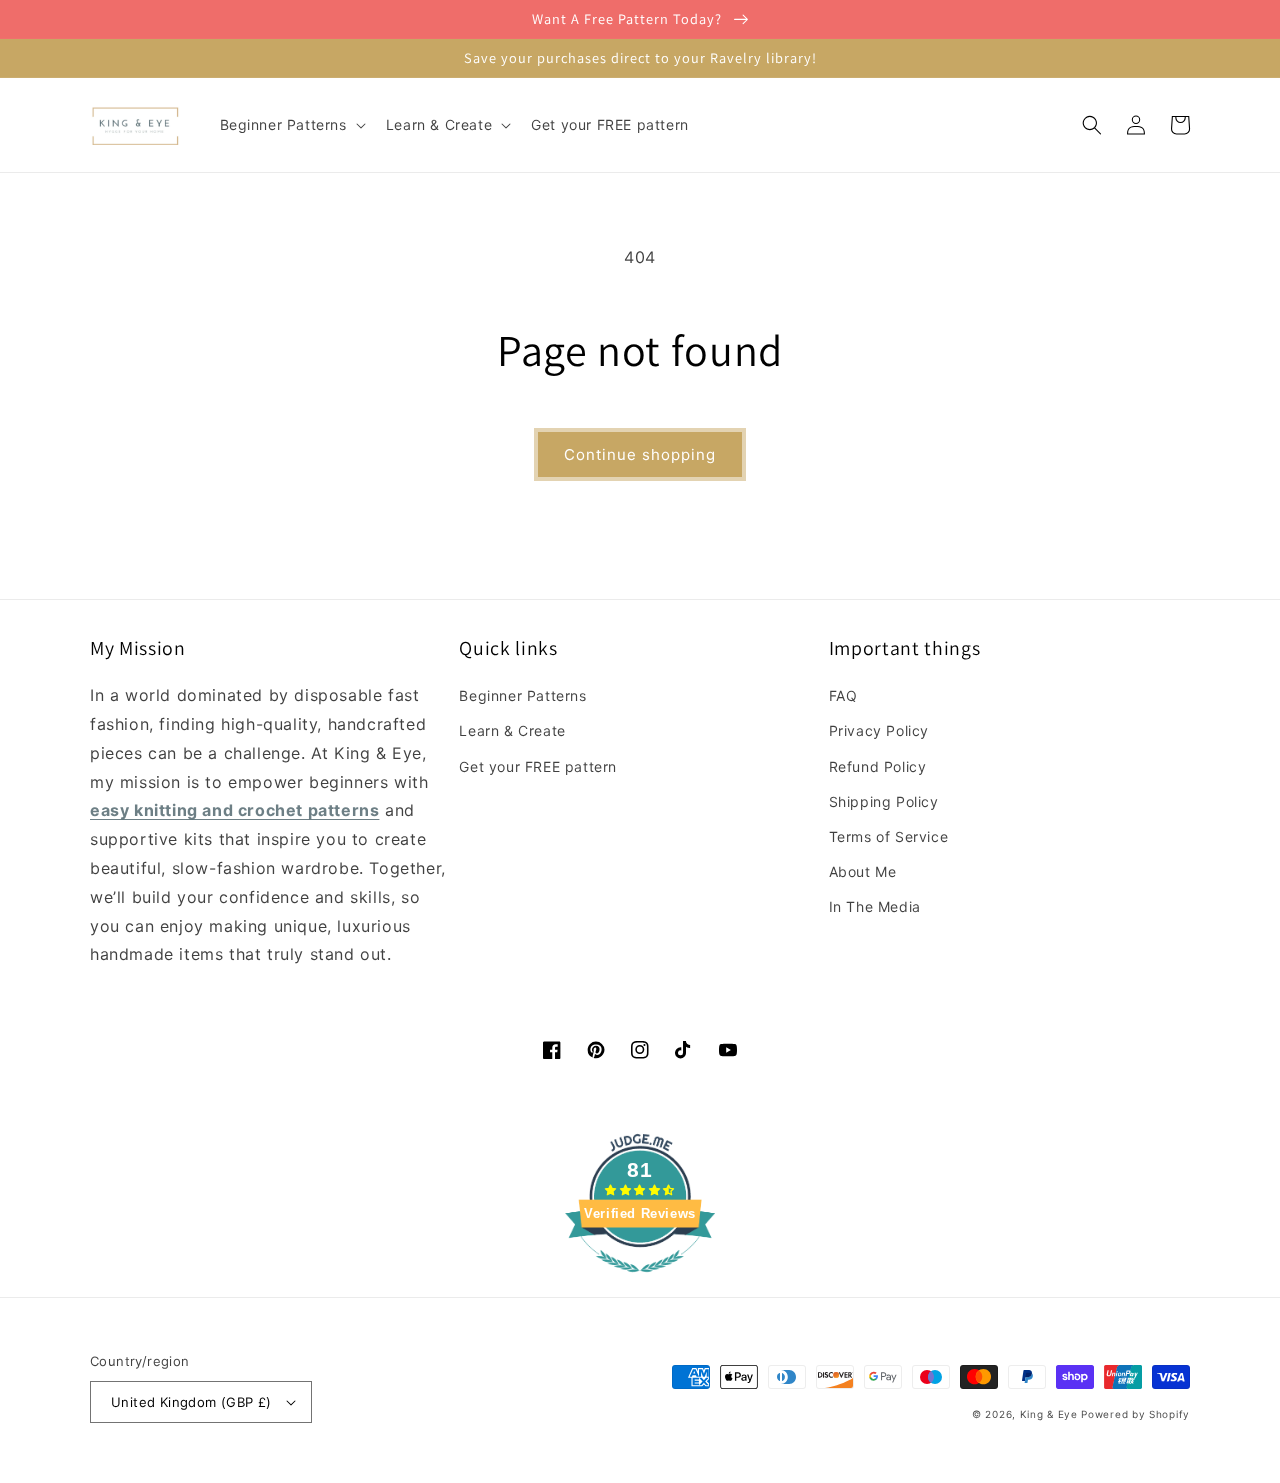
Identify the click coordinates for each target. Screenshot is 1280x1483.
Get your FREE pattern (538, 766)
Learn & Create (512, 730)
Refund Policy (878, 766)
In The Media (875, 906)
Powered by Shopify (1135, 1414)
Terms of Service (889, 836)
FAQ (843, 695)
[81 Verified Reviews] (640, 1282)
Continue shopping (640, 454)
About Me (863, 871)
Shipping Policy (884, 801)
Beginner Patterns (522, 695)
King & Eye (1049, 1414)
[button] (291, 125)
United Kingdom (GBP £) (191, 1402)
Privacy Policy (879, 730)
